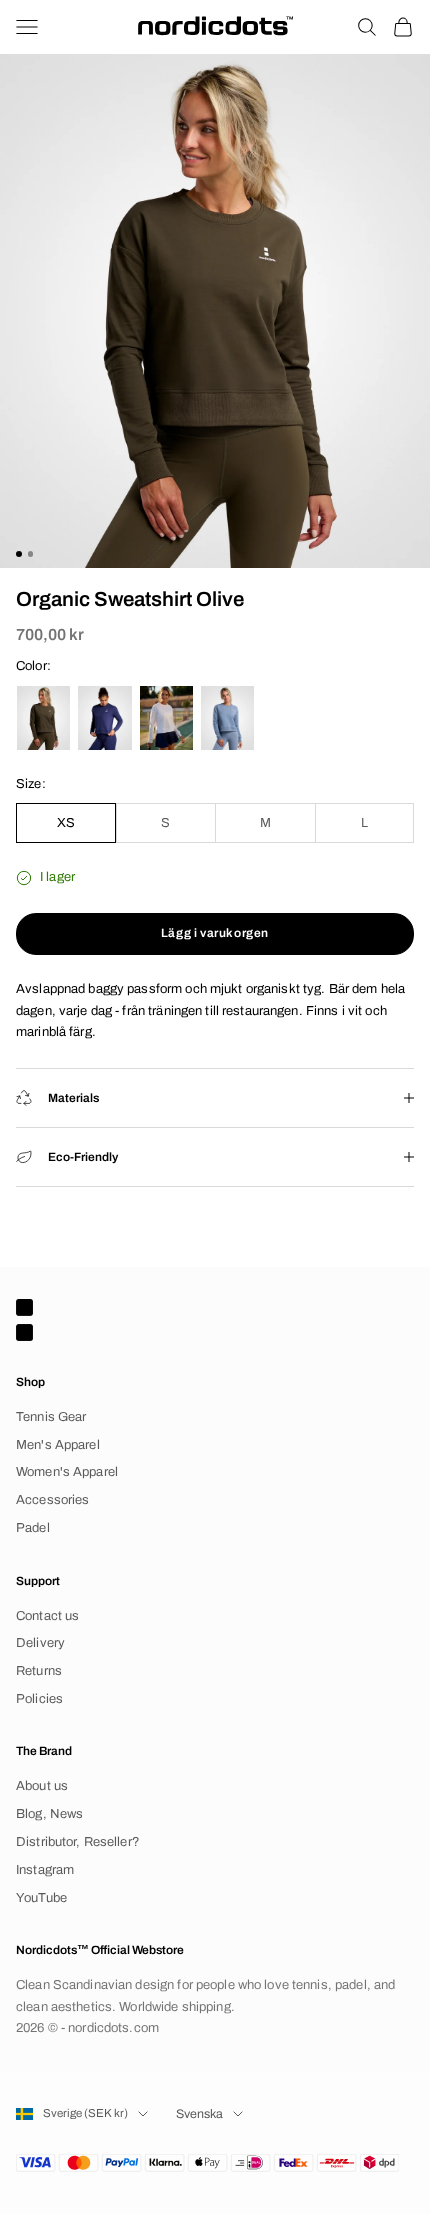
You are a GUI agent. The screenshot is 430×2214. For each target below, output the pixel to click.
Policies (39, 1699)
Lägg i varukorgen (215, 933)
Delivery (40, 1643)
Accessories (52, 1500)
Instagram (45, 1870)
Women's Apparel (67, 1472)
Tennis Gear (51, 1417)
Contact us (47, 1616)
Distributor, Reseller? (78, 1842)
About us (42, 1786)
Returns (39, 1671)
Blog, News (49, 1814)
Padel (33, 1528)
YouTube (41, 1898)
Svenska (199, 2114)
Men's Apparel (58, 1445)
